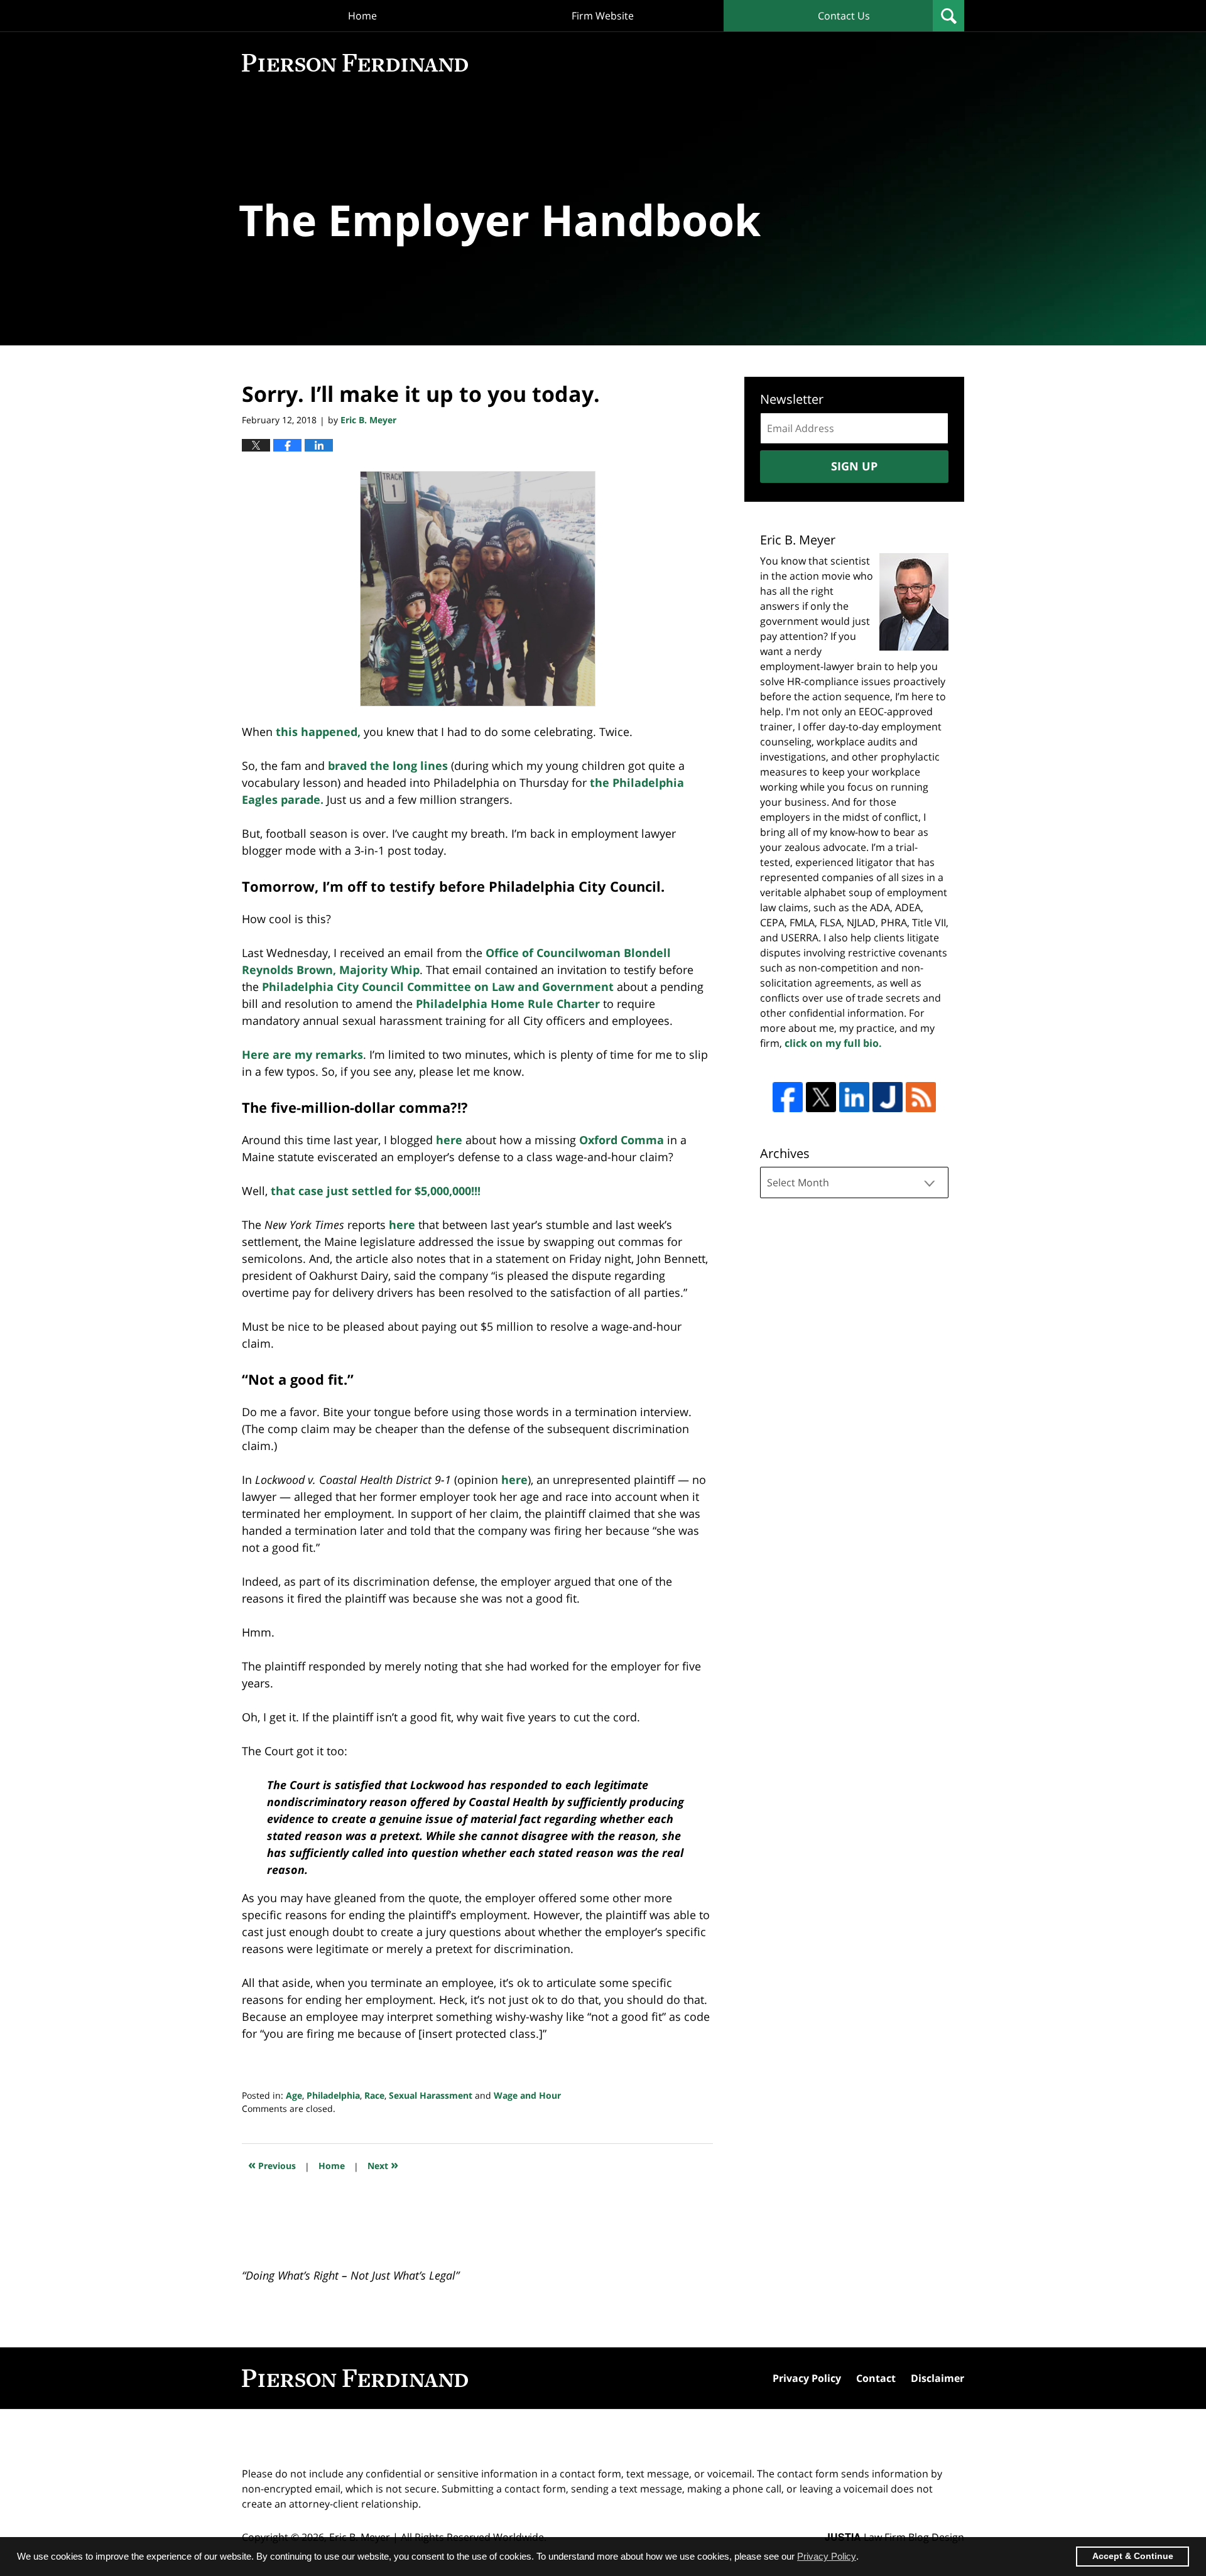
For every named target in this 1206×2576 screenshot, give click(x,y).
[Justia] (888, 1097)
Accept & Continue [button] (1133, 2556)
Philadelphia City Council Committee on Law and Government (438, 987)
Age (294, 2095)
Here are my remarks (302, 1054)
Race (374, 2095)
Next (383, 2164)
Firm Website (603, 16)
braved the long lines (388, 766)
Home (362, 16)
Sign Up (854, 466)
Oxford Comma (622, 1140)
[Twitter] (821, 1097)
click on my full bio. (833, 1043)
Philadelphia (333, 2095)
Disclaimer (937, 2378)
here (449, 1140)
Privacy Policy (807, 2378)
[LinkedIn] (854, 1097)
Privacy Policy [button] (827, 2556)
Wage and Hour (527, 2095)
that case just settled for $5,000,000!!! (376, 1191)
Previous (272, 2164)
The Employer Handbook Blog (355, 63)
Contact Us (844, 16)
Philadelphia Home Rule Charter (508, 1004)
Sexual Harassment (431, 2095)
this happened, (318, 732)
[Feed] (921, 1097)
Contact (876, 2378)
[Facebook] (788, 1097)
